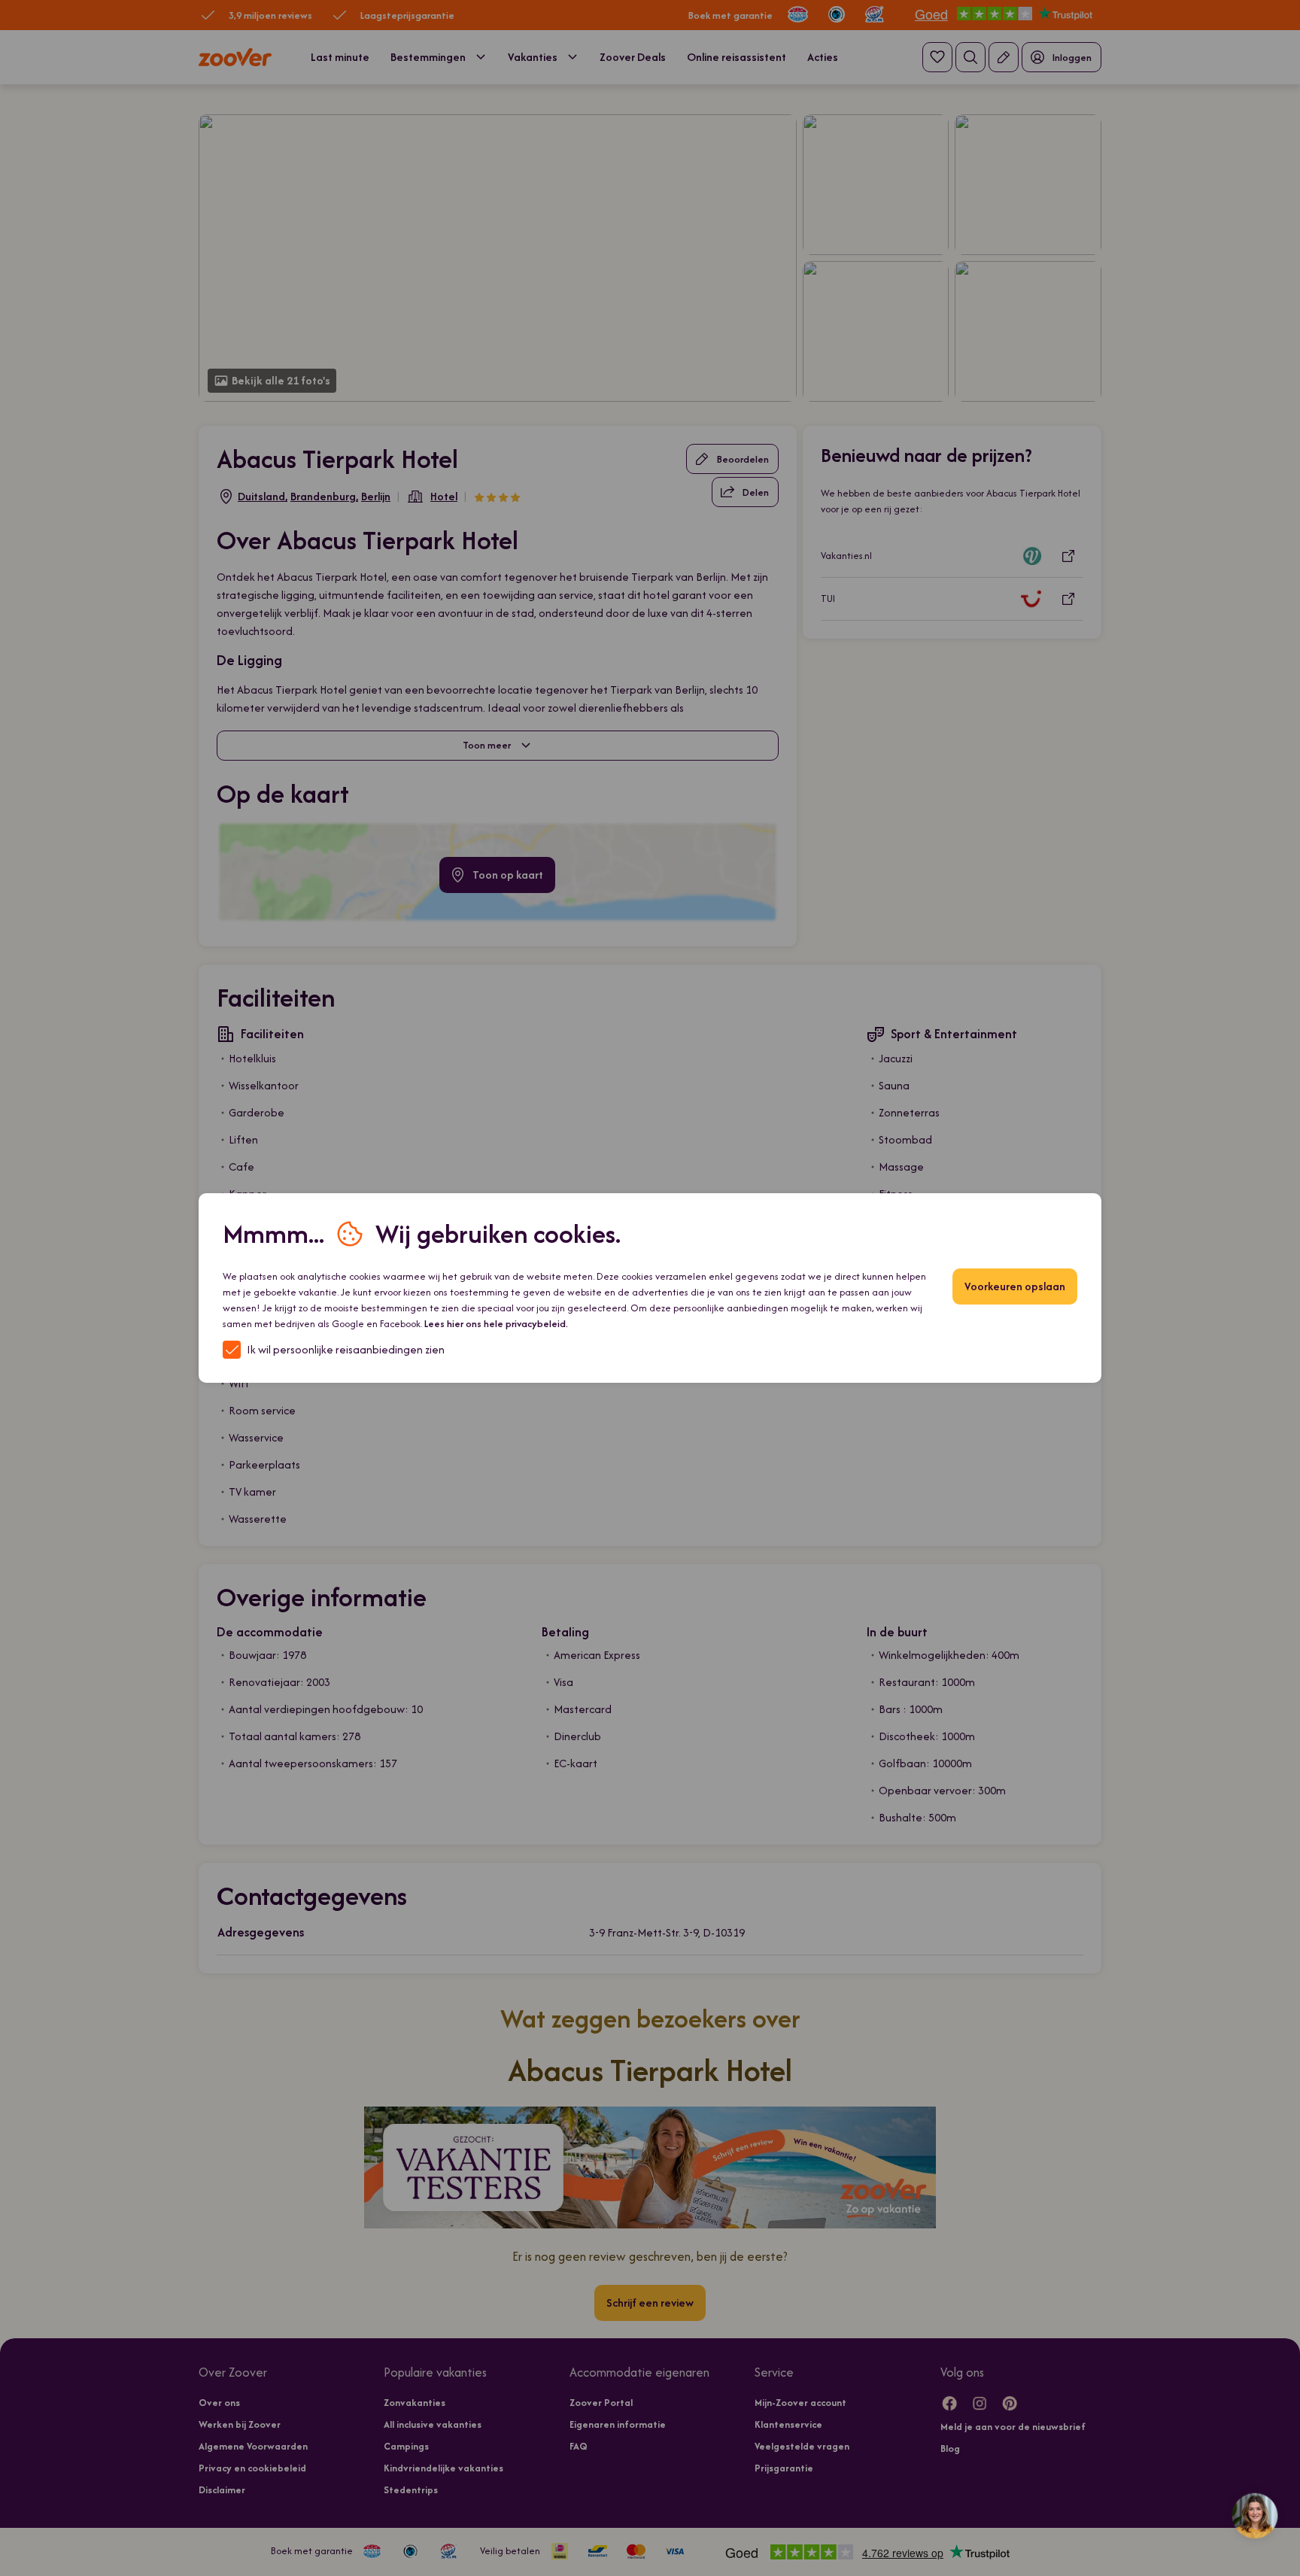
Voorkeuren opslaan (1015, 1286)
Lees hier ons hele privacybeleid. (496, 1324)
